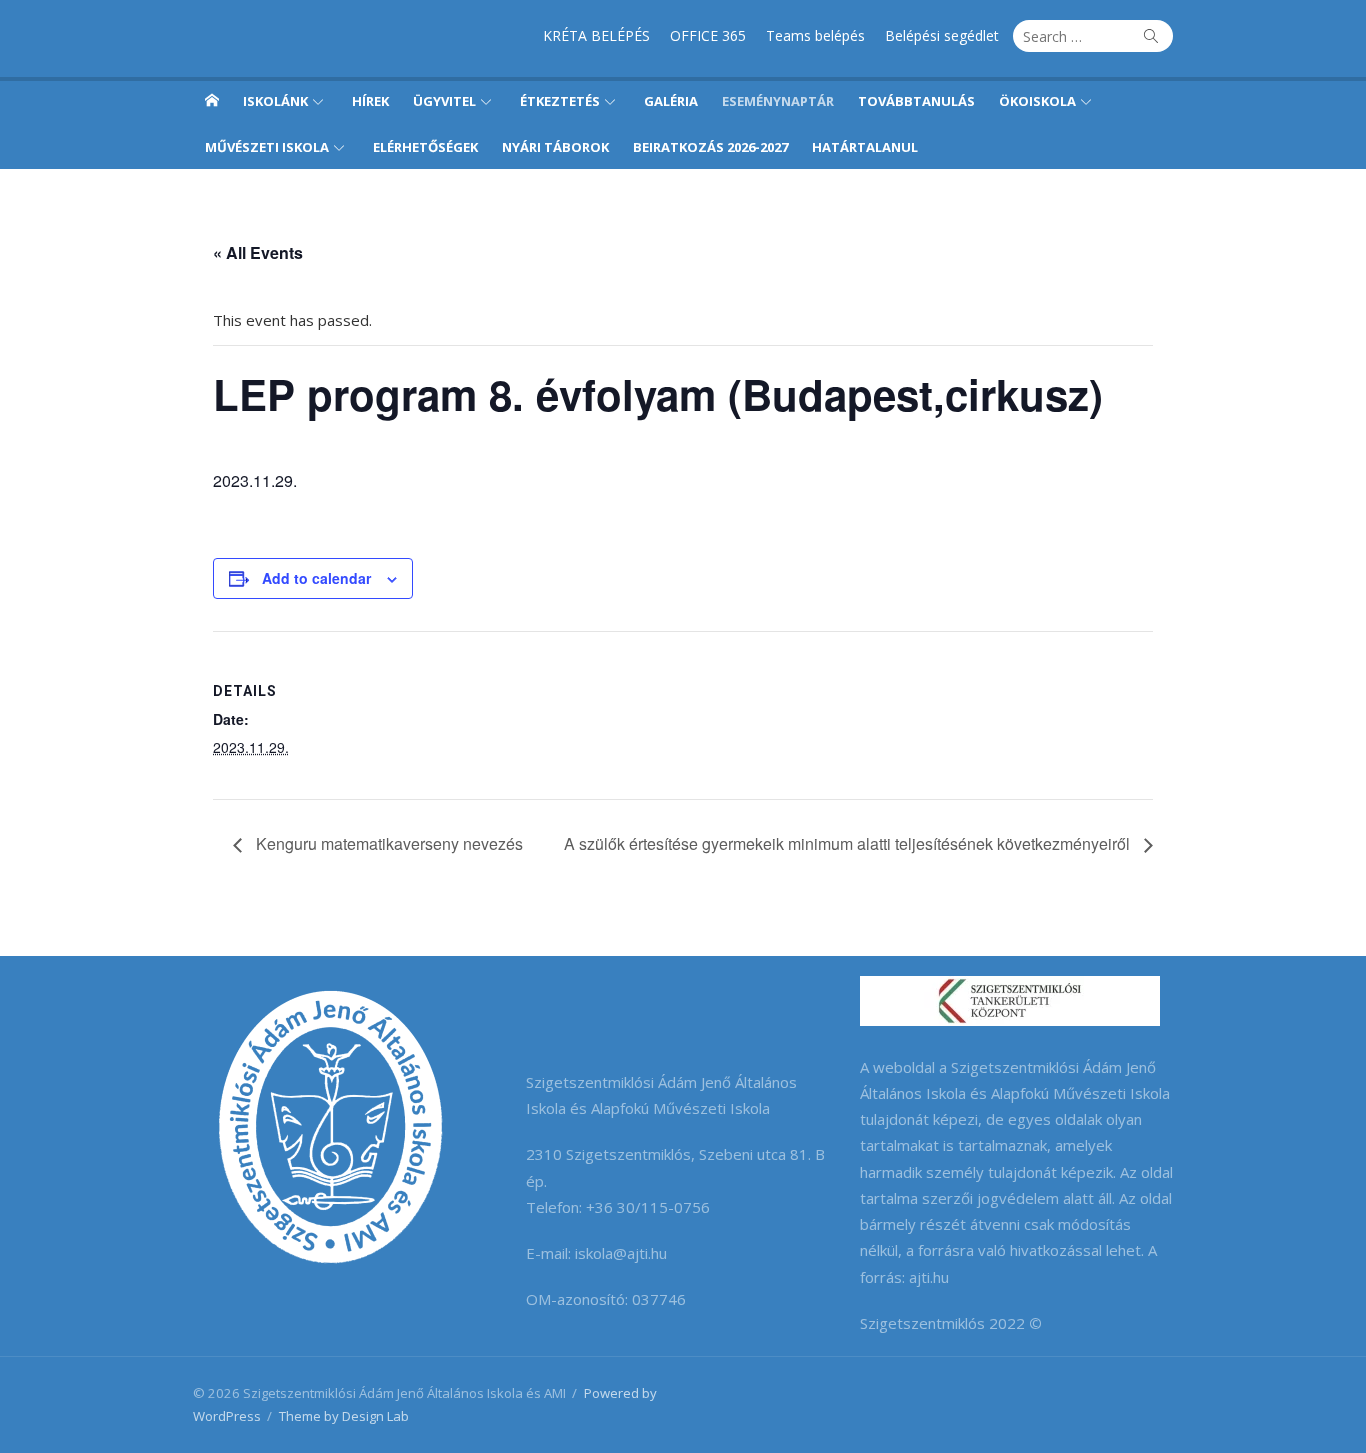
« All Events (258, 252)
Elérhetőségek (425, 147)
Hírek (370, 101)
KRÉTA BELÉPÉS (596, 35)
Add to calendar (316, 578)
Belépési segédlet (942, 35)
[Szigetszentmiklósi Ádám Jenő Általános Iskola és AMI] (212, 100)
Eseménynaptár (778, 101)
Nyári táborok (555, 147)
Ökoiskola (1037, 101)
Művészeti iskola (267, 147)
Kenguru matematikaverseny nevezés (387, 843)
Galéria (671, 101)
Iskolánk (275, 101)
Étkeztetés (560, 101)
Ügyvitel (444, 101)
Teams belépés (815, 35)
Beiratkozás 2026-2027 (710, 147)
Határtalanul (865, 147)
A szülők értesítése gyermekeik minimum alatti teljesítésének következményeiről (849, 843)
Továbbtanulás (916, 101)
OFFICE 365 (708, 35)
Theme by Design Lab (344, 1416)
